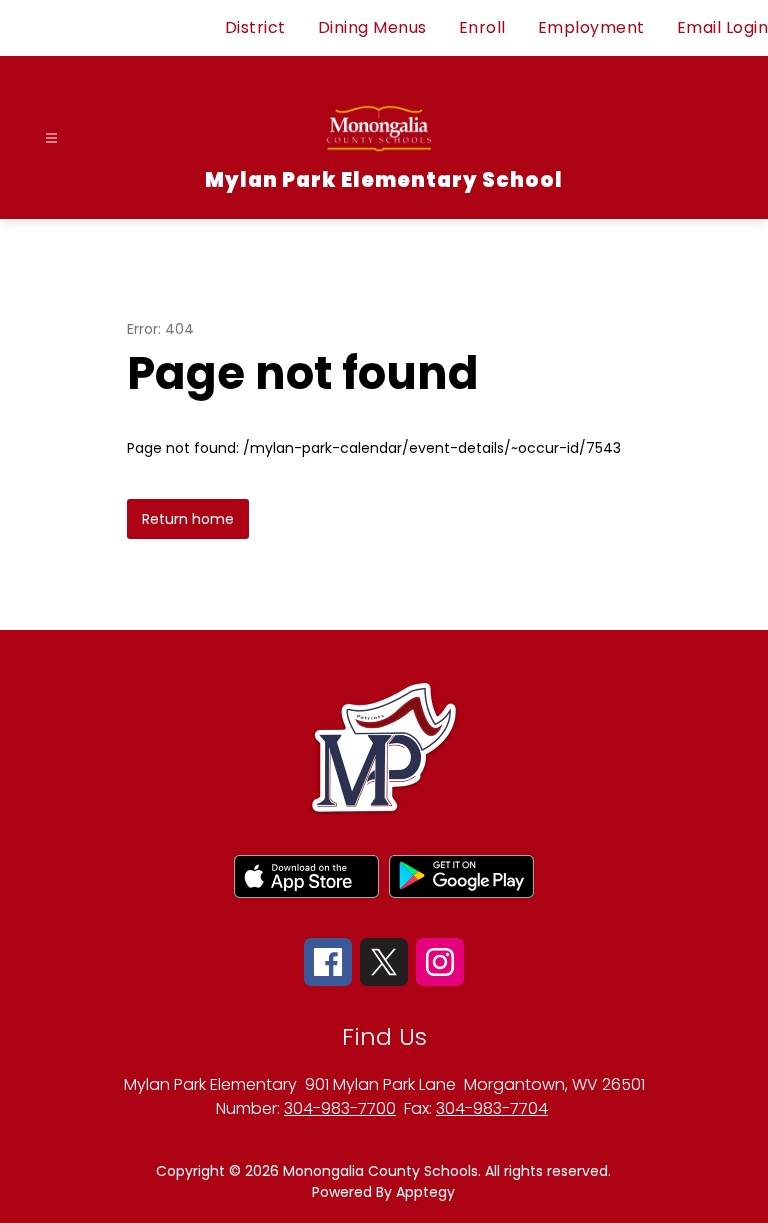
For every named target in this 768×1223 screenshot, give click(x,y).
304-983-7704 (492, 1108)
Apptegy (425, 1192)
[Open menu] (51, 138)
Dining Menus (372, 27)
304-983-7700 (340, 1108)
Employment (591, 27)
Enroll (482, 27)
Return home (188, 519)
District (255, 27)
